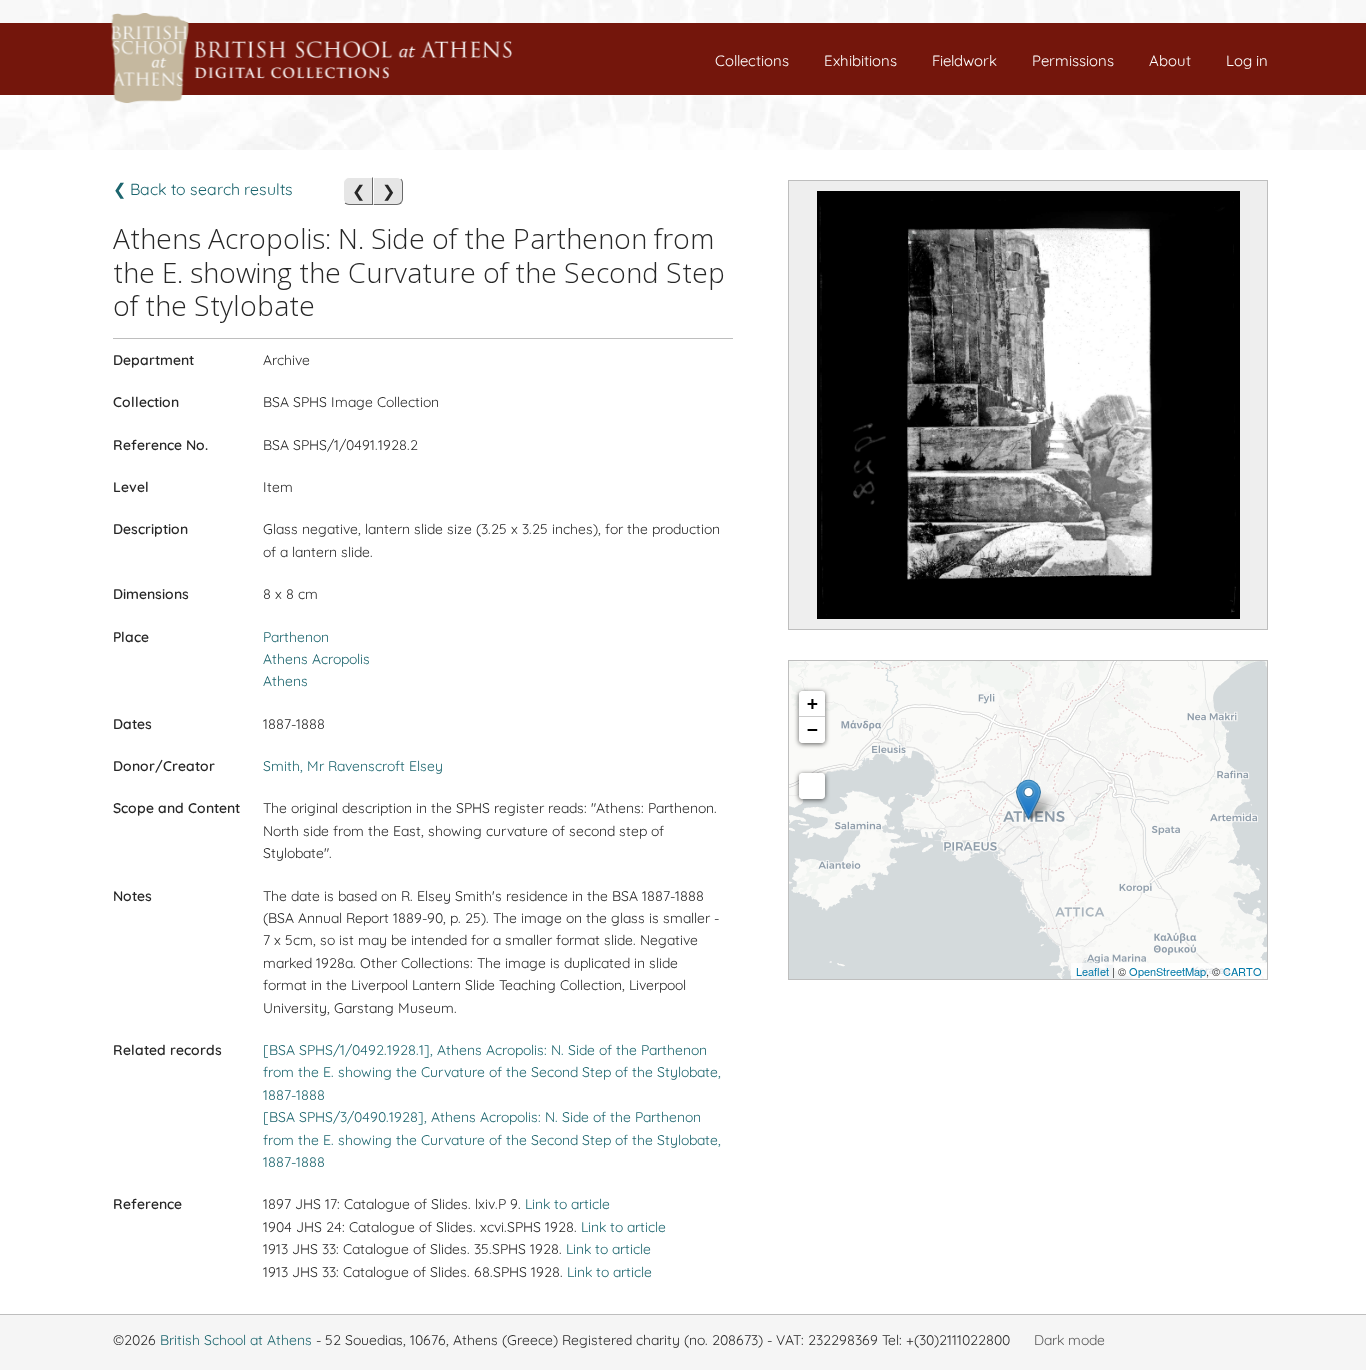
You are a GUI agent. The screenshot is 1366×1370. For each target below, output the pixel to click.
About (1170, 60)
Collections (752, 60)
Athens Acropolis (316, 659)
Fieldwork (964, 60)
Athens (285, 681)
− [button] (812, 729)
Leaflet (1092, 971)
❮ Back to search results (203, 189)
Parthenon (296, 637)
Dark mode (1069, 1340)
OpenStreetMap (1167, 971)
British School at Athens (236, 1340)
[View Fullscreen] (812, 786)
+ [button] (812, 703)
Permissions (1073, 60)
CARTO (1242, 971)
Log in (1247, 60)
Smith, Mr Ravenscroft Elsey (353, 766)
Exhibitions (860, 60)
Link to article (567, 1204)
